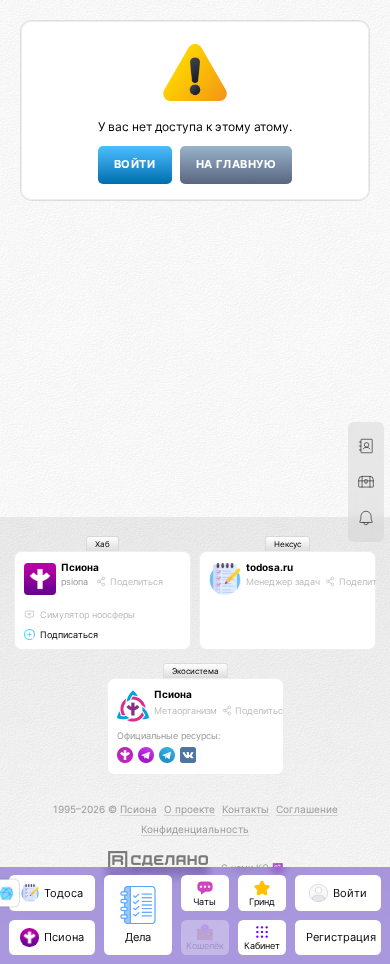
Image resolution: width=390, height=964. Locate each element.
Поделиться (135, 581)
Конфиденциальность (195, 829)
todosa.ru (269, 567)
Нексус (287, 544)
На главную (236, 164)
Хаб (102, 544)
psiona (74, 581)
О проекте (189, 809)
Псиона (80, 567)
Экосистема (195, 671)
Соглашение (307, 809)
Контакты (245, 809)
